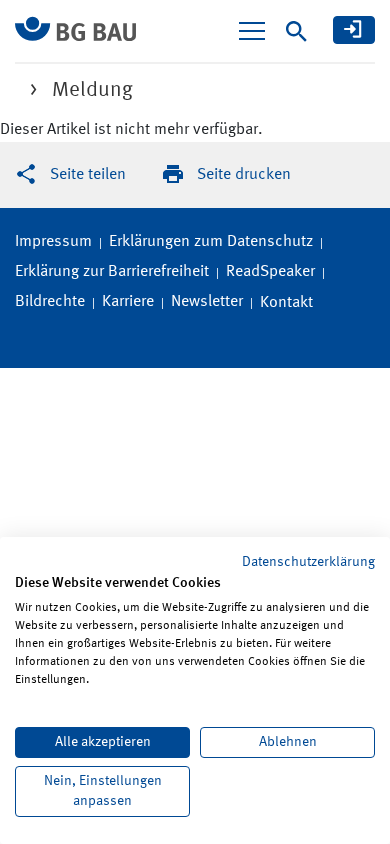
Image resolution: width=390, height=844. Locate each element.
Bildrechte (50, 302)
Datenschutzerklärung (308, 562)
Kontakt (286, 303)
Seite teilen (88, 175)
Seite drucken (244, 175)
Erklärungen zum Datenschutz (211, 242)
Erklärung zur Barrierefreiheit (112, 272)
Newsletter (207, 302)
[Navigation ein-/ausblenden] (252, 31)
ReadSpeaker (270, 272)
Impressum (53, 242)
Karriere (128, 302)
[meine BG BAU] (354, 30)
